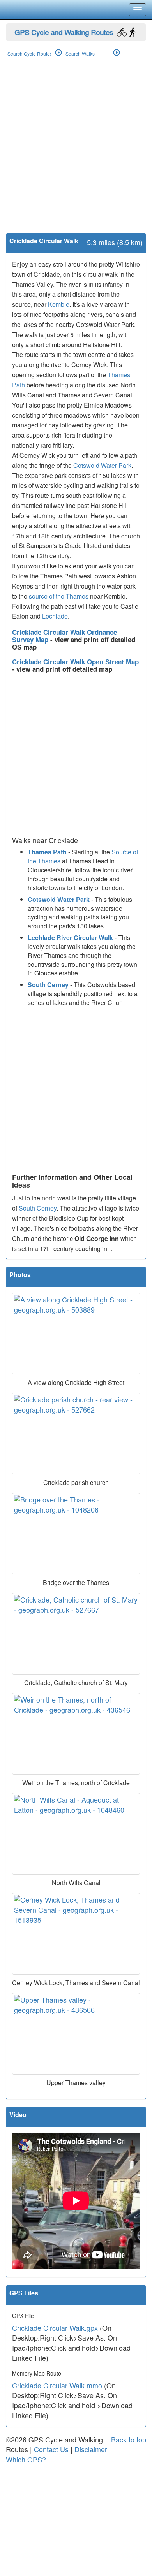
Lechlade (55, 616)
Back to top (129, 2439)
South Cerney (48, 985)
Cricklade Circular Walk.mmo (57, 2385)
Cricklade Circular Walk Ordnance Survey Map (65, 636)
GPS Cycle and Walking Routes (64, 32)
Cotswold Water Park (102, 465)
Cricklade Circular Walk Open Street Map (75, 662)
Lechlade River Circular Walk (70, 937)
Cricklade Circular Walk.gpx (55, 2328)
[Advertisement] (76, 153)
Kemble (59, 304)
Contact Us (51, 2449)
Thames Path (47, 852)
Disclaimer (91, 2449)
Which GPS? (26, 2459)
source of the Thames (59, 596)
